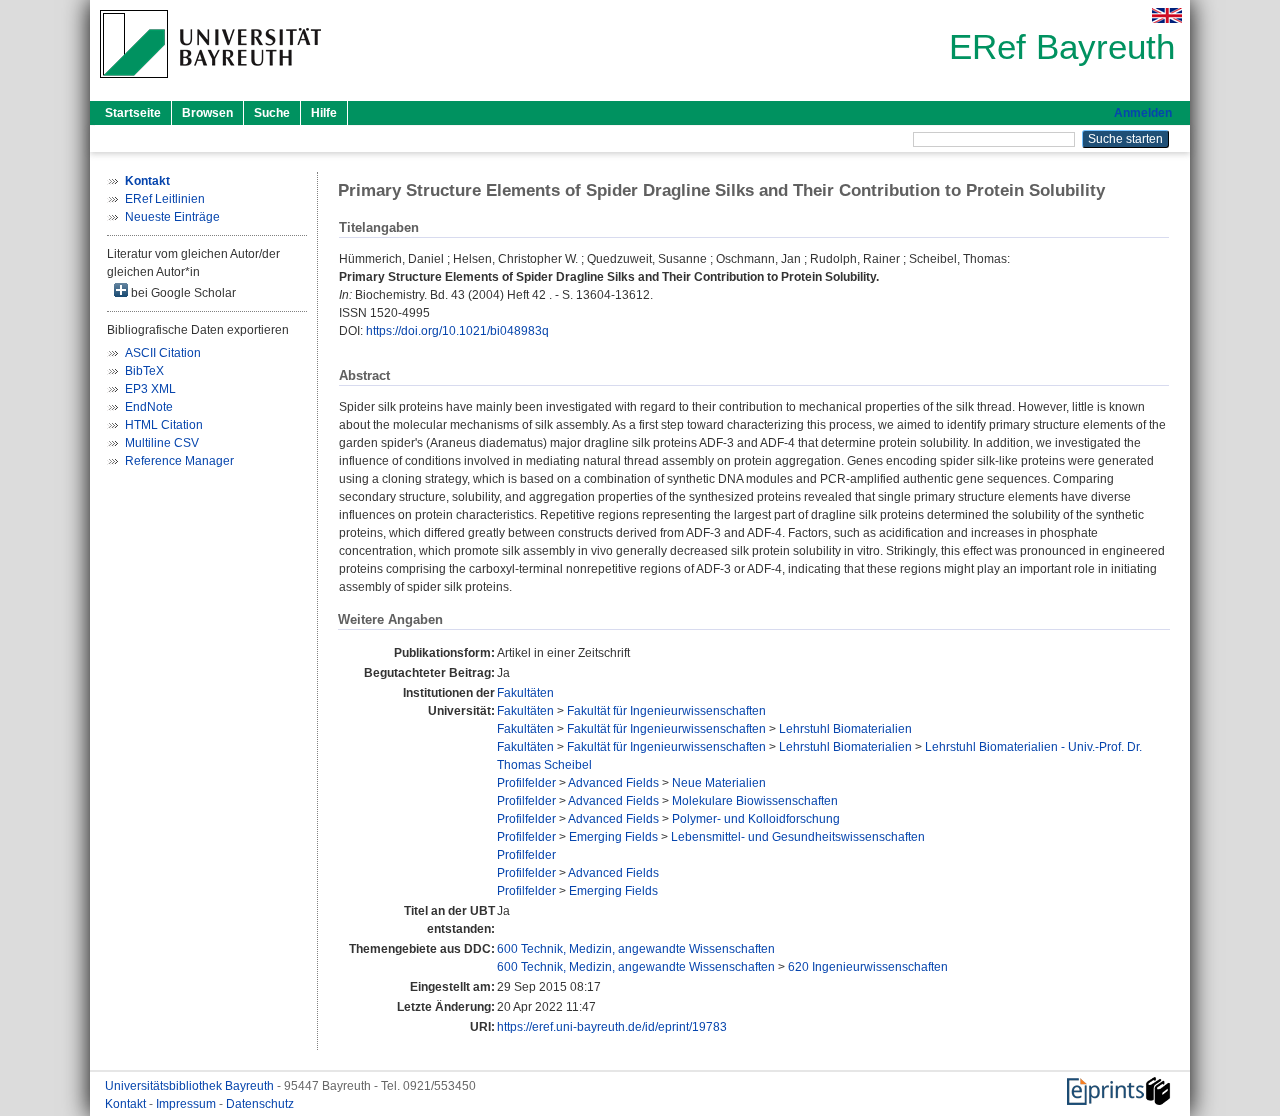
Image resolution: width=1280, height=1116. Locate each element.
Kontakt (127, 1104)
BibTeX (144, 371)
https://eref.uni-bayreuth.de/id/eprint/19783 (612, 1027)
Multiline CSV (162, 443)
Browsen (207, 113)
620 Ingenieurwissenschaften (868, 967)
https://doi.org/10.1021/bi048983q (457, 331)
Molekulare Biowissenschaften (755, 801)
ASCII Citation (163, 353)
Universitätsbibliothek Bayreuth (191, 1086)
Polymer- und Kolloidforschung (756, 819)
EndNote (149, 407)
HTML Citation (164, 425)
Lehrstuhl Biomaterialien (845, 729)
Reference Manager (179, 461)
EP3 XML (150, 389)
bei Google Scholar (182, 293)
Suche (272, 113)
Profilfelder (526, 783)
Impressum (187, 1104)
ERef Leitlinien (165, 199)
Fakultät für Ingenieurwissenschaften (666, 711)
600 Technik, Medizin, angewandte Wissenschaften (636, 949)
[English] (1167, 15)
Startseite (133, 113)
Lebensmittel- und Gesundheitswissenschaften (798, 837)
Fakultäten (525, 693)
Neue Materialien (719, 783)
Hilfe (324, 113)
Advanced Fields (613, 783)
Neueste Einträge (172, 217)
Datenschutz (260, 1104)
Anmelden (1143, 113)
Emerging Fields (613, 837)
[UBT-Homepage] (210, 84)
